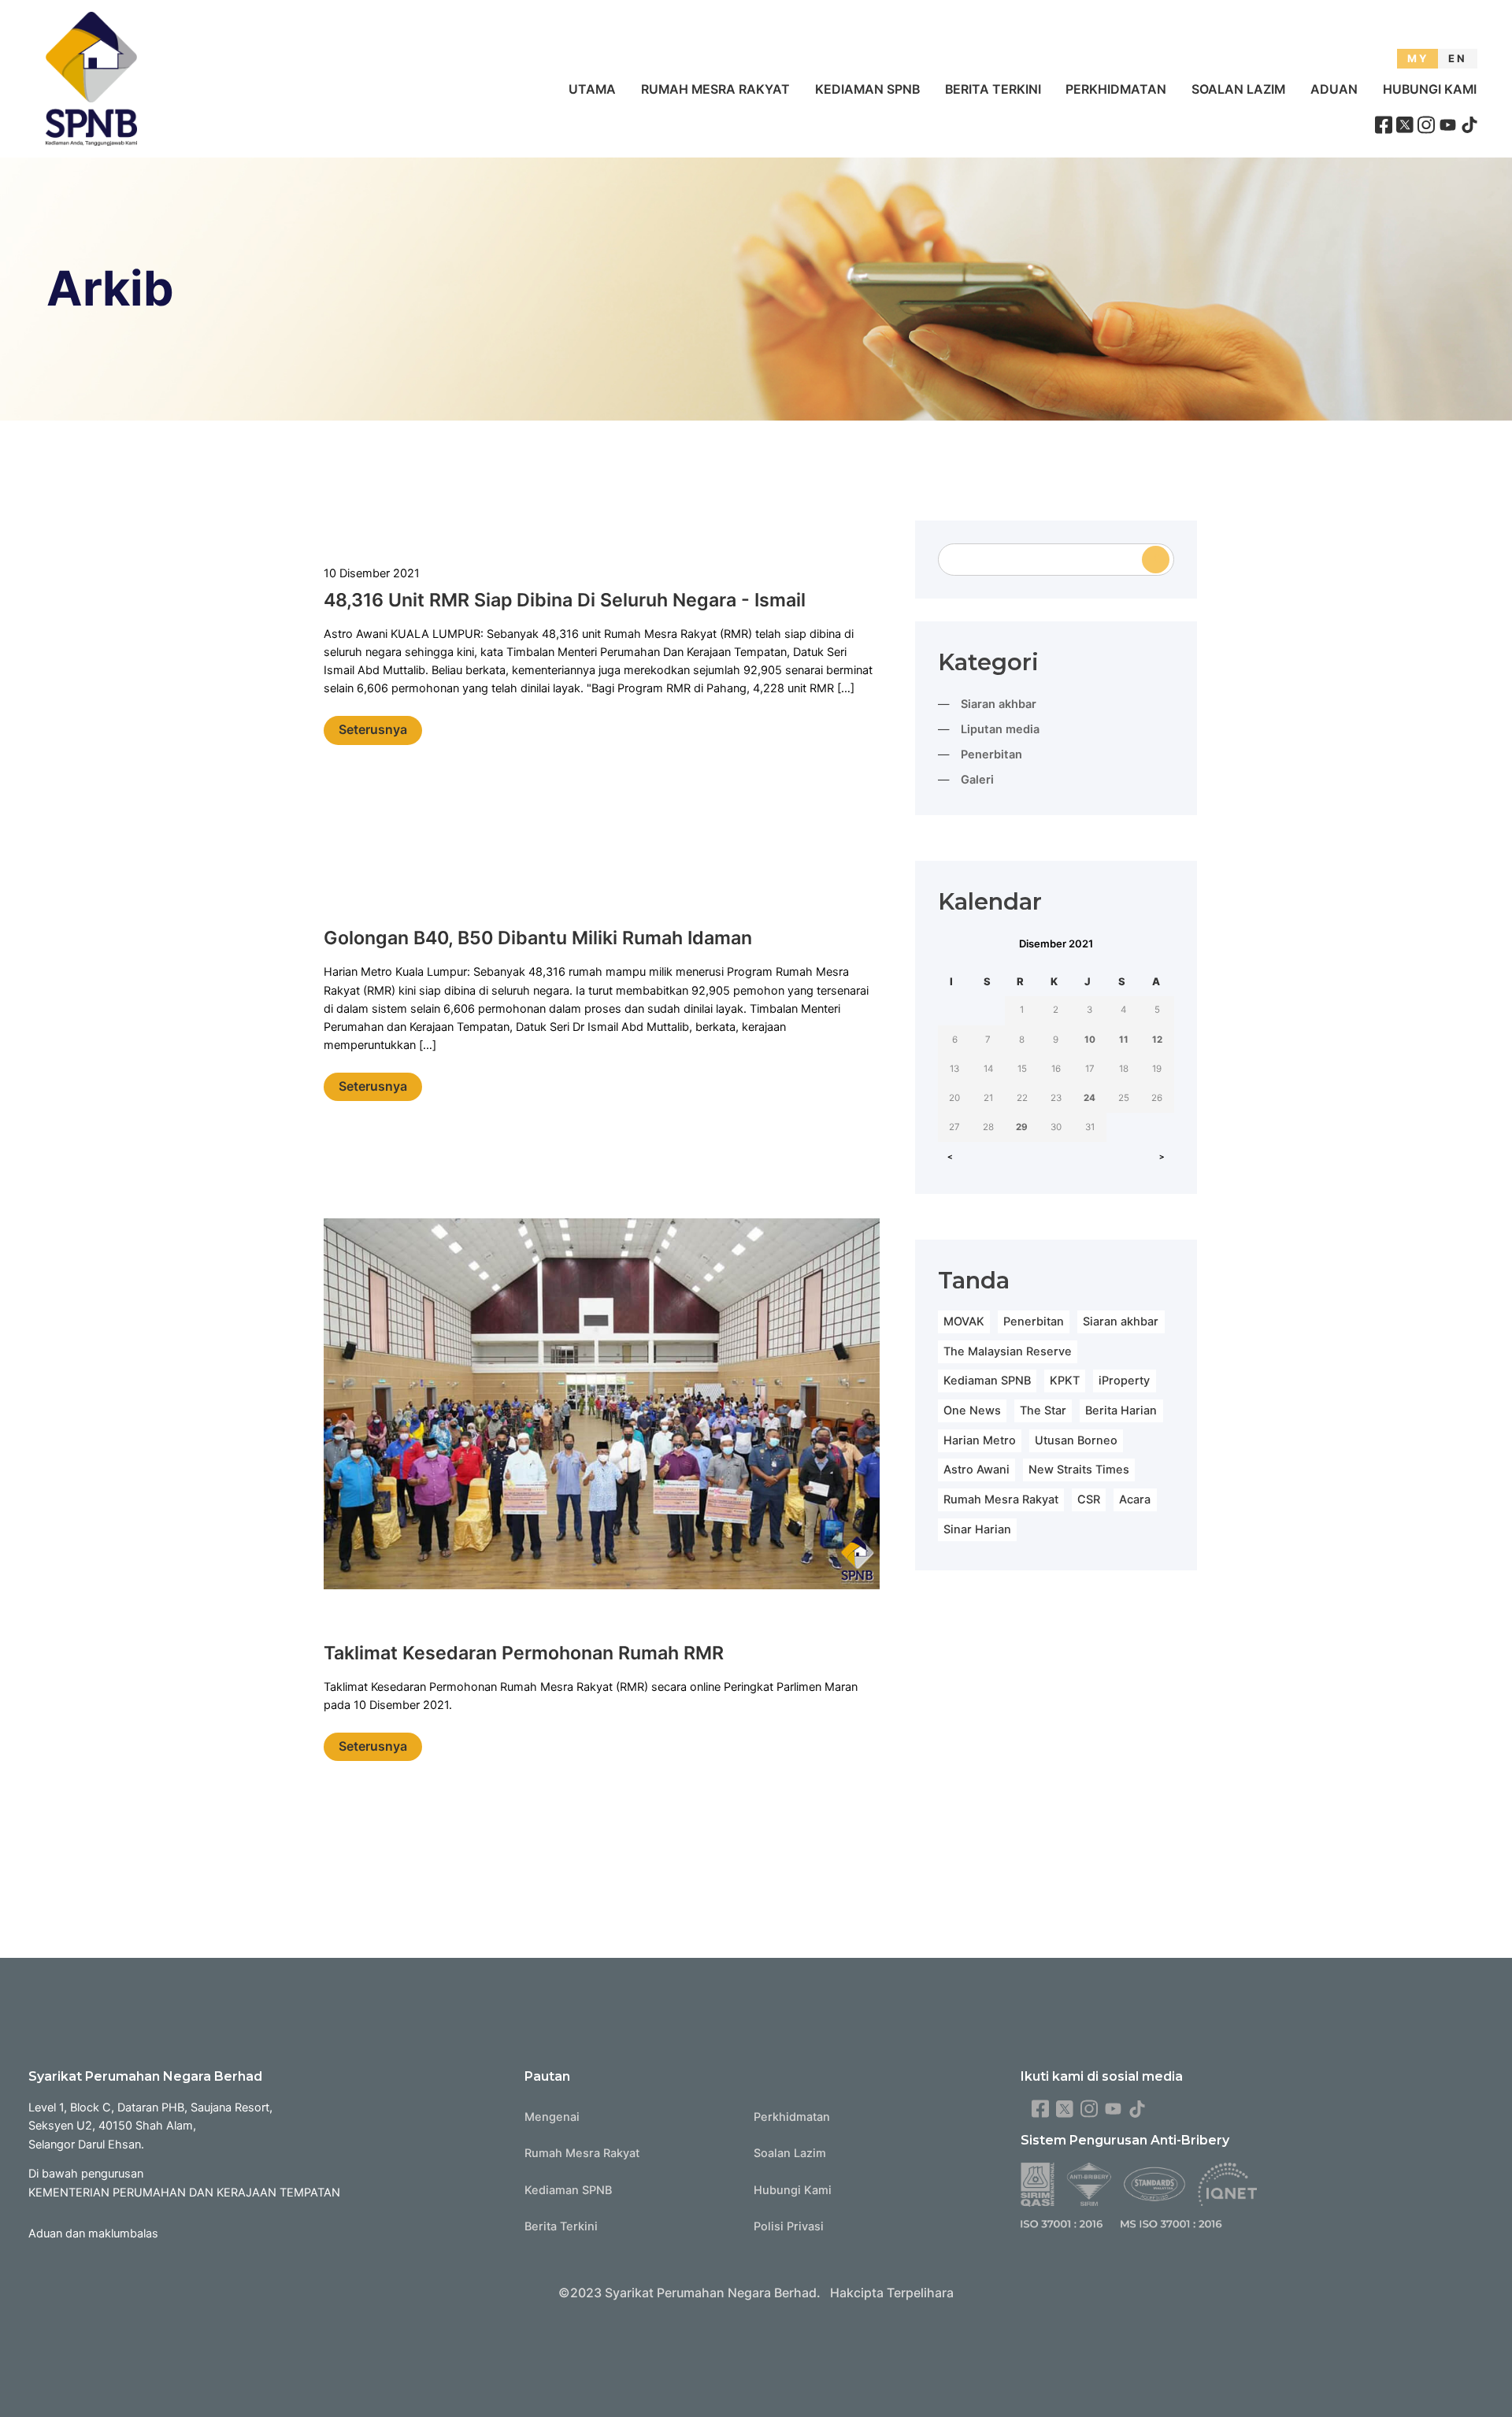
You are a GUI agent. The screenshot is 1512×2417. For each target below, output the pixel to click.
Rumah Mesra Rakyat (715, 89)
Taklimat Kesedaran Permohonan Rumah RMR (524, 1653)
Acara (1135, 1500)
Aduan (1334, 89)
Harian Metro (980, 1440)
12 (1157, 1040)
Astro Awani (976, 1470)
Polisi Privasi (789, 2226)
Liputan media (1000, 729)
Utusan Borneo (1076, 1440)
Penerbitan (991, 754)
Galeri (977, 780)
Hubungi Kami (1430, 89)
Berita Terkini (993, 89)
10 (1090, 1040)
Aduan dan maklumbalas (93, 2234)
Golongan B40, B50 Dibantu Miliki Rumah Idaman (538, 938)
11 (1124, 1040)
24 (1090, 1098)
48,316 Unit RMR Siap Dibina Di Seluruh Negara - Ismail (565, 600)
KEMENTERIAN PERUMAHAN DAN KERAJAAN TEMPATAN (184, 2193)
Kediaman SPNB (867, 89)
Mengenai (552, 2117)
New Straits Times (1079, 1470)
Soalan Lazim (1238, 89)
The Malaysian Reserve (1008, 1351)
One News (972, 1411)
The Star (1043, 1411)
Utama (592, 89)
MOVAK (964, 1322)
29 (1022, 1127)
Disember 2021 (1056, 943)
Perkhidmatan (1116, 89)
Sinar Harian (977, 1529)
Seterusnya (373, 730)
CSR (1089, 1500)
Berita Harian (1121, 1411)
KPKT (1065, 1381)
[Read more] (602, 1407)
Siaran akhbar (999, 704)
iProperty (1124, 1381)
